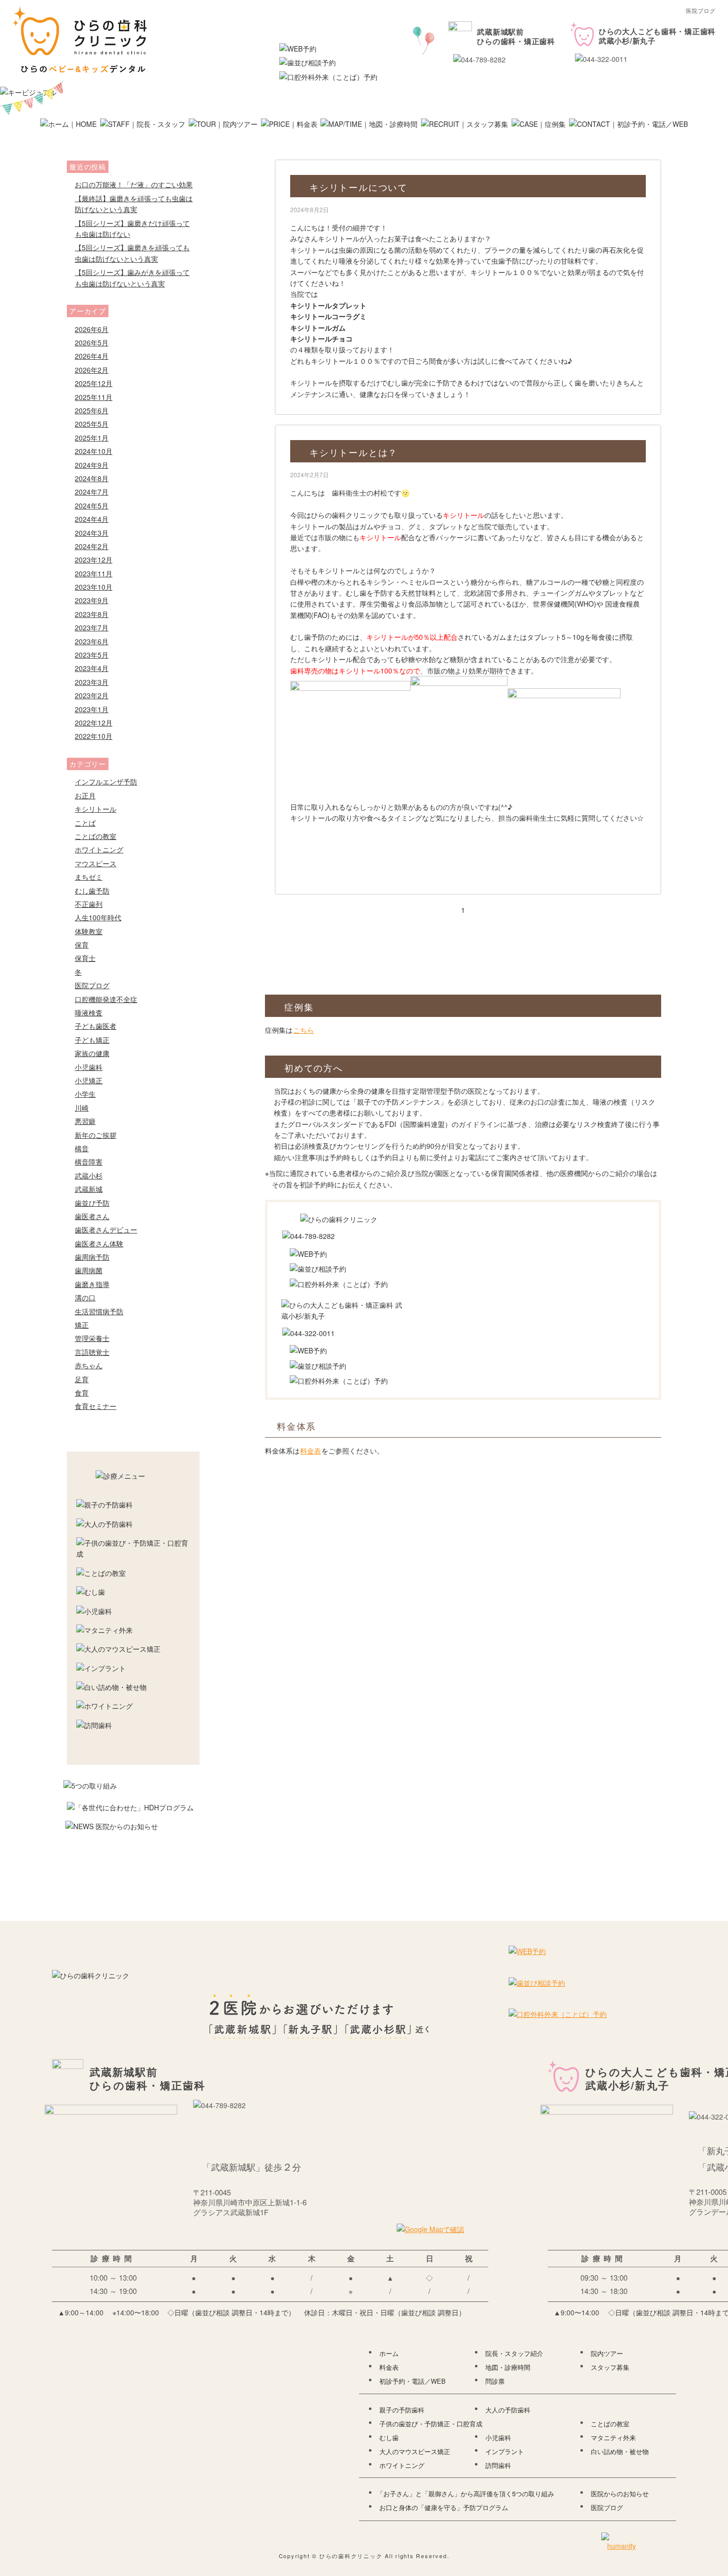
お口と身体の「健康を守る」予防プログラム (444, 2508)
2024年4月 (92, 519)
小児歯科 (89, 1067)
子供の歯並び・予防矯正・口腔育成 (431, 2424)
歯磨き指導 (92, 1284)
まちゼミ (89, 877)
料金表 (311, 1451)
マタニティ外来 (613, 2438)
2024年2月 (92, 546)
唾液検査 (89, 1012)
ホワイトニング (99, 849)
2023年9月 (92, 600)
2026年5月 (92, 342)
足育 (82, 1379)
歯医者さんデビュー (106, 1230)
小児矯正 (89, 1080)
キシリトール (96, 809)
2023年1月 (92, 709)
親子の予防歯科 (402, 2410)
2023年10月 (94, 587)
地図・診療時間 (508, 2367)
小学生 (85, 1094)
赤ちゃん (89, 1365)
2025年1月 (92, 438)
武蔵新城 (89, 1189)
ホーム (389, 2353)
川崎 (82, 1108)
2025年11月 (94, 397)
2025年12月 (94, 383)
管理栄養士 (92, 1338)
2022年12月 (94, 723)
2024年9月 (92, 465)
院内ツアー (607, 2353)
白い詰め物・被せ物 (620, 2452)
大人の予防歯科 (508, 2410)
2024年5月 (92, 505)
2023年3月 (92, 682)
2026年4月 (92, 356)
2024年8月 (92, 478)
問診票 (495, 2381)
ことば (85, 823)
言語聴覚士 (92, 1352)
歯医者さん (92, 1216)
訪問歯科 (498, 2465)
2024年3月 (92, 533)
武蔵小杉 (89, 1176)
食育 (82, 1393)
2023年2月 (92, 695)
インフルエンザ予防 (106, 782)
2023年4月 (92, 668)
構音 (82, 1148)
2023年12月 (94, 560)
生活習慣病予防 (99, 1311)
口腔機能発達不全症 (106, 999)
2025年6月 (92, 410)
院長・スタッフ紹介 (514, 2353)
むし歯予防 (92, 891)
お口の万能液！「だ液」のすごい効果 (134, 184)
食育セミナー (96, 1406)
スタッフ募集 (610, 2367)
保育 (82, 945)
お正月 (85, 795)
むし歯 (389, 2438)
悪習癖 (85, 1121)
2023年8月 (92, 614)
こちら (304, 1030)
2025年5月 (92, 424)
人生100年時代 (98, 917)
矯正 (82, 1325)
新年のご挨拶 (96, 1135)
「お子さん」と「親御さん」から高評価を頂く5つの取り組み (466, 2494)
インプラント (505, 2452)
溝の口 (85, 1297)
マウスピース (96, 863)
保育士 (85, 958)
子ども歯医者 (96, 1026)
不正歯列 (89, 904)
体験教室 (89, 931)
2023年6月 (92, 641)
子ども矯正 (92, 1040)
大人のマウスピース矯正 (415, 2452)
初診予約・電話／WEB (413, 2381)
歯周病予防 (92, 1257)
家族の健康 (92, 1053)
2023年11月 (94, 573)
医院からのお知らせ (620, 2494)
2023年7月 (92, 627)
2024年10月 (94, 451)
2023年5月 (92, 655)
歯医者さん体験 (99, 1243)
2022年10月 (94, 736)
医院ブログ (92, 985)
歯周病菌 (89, 1270)
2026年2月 (92, 370)
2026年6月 (92, 329)
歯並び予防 (92, 1203)
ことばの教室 (96, 836)
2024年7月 (92, 492)
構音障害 (89, 1162)
